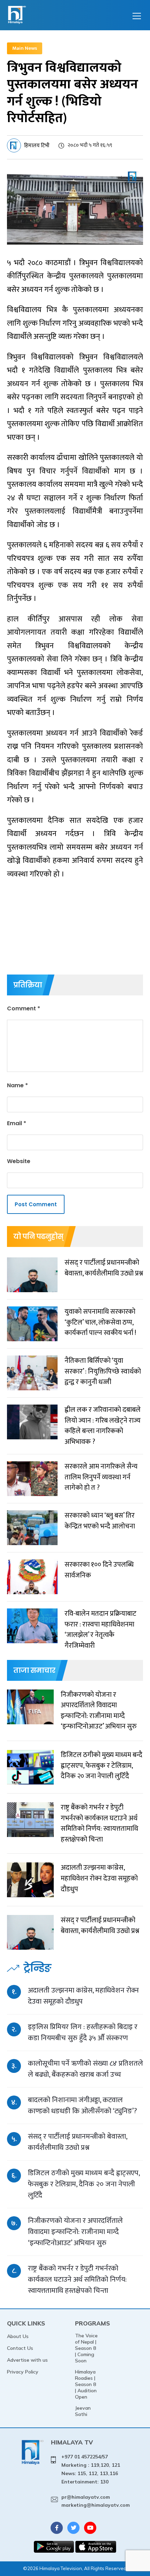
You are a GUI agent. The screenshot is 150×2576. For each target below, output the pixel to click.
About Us (18, 2336)
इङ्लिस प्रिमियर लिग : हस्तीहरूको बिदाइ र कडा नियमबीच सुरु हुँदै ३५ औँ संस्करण (83, 2032)
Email (17, 1123)
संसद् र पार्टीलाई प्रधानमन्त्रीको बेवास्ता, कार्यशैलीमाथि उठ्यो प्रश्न (77, 2142)
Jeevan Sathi (83, 2411)
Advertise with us (27, 2360)
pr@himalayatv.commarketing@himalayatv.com (96, 2501)
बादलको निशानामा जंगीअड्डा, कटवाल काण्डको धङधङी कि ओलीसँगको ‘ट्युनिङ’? (82, 2105)
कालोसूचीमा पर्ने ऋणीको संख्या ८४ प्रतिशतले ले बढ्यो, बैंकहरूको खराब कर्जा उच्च (85, 2069)
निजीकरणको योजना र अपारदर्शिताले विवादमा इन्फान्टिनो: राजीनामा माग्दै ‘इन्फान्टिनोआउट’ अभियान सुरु (75, 2232)
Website (19, 1161)
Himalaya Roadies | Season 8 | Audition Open (86, 2384)
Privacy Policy (23, 2372)
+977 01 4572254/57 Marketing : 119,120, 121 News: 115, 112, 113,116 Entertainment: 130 (91, 2469)
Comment (24, 1008)
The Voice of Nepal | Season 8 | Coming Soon (86, 2348)
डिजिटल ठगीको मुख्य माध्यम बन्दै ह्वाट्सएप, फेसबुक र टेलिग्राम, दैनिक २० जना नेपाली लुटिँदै (84, 2184)
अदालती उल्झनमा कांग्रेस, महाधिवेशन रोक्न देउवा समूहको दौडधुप (83, 1996)
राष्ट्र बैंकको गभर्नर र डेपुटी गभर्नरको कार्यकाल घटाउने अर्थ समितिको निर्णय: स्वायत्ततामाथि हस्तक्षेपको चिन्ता (77, 2279)
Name (17, 1085)
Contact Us (20, 2348)
